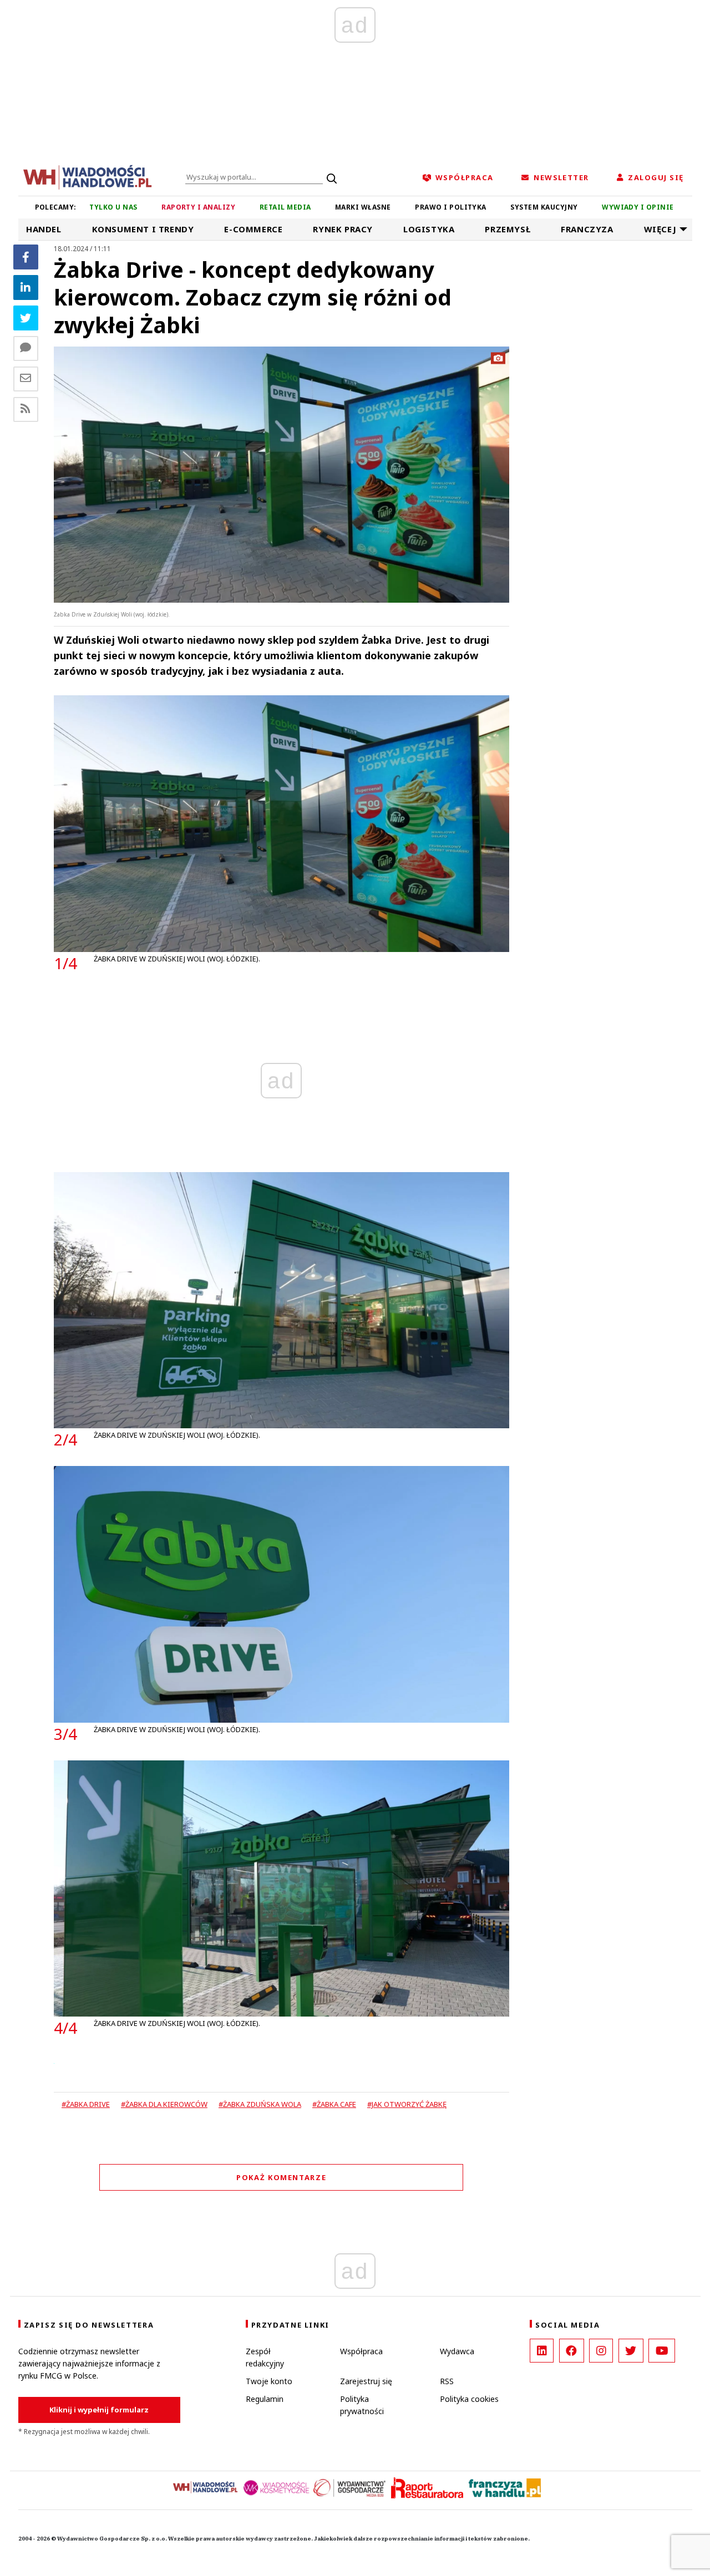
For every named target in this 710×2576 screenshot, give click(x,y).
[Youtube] (662, 2351)
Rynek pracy (343, 229)
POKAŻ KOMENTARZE (281, 2177)
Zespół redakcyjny (265, 2357)
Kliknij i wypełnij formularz (99, 2410)
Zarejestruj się (366, 2381)
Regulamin (265, 2399)
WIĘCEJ (660, 229)
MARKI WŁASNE (363, 207)
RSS (447, 2381)
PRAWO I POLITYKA (451, 207)
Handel (44, 229)
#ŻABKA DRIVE (86, 2104)
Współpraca (361, 2351)
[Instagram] (601, 2351)
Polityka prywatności (362, 2405)
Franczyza (587, 229)
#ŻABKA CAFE (334, 2104)
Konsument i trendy (143, 229)
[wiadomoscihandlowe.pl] (88, 176)
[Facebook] (26, 257)
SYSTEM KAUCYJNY (544, 207)
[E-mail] (26, 379)
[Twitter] (26, 318)
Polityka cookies (469, 2399)
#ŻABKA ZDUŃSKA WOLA (260, 2104)
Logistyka (429, 229)
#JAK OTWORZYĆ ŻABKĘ (407, 2104)
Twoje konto (269, 2381)
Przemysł (508, 229)
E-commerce (253, 229)
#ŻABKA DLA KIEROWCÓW (164, 2104)
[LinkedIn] (542, 2351)
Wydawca (457, 2351)
